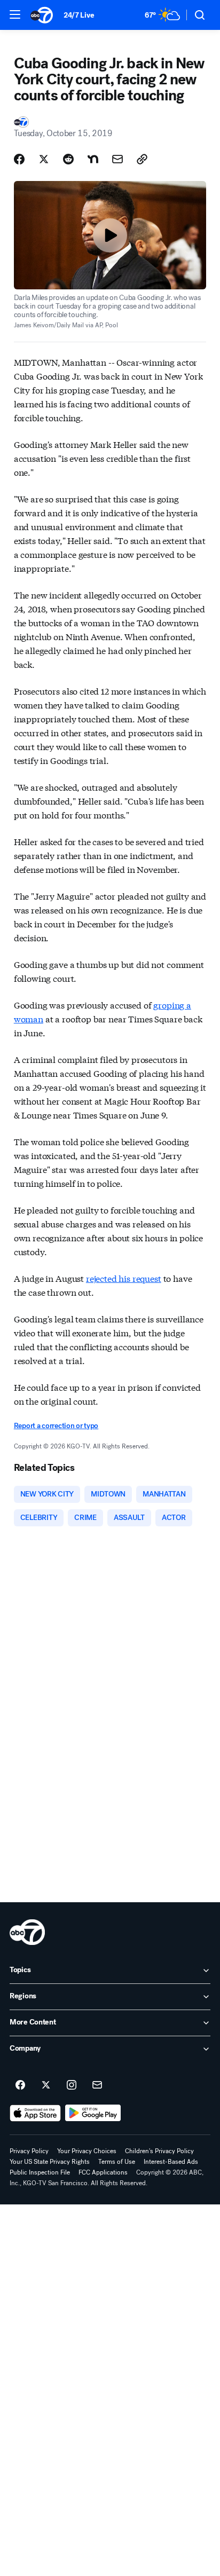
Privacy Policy (29, 2151)
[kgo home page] (27, 1932)
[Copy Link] (142, 159)
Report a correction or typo (56, 1426)
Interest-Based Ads (171, 2162)
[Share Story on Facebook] (19, 159)
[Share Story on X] (44, 159)
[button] (15, 14)
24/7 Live (79, 15)
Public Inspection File (40, 2172)
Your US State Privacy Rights (50, 2162)
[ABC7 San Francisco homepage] (42, 15)
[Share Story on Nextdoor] (93, 159)
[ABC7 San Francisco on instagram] (72, 2085)
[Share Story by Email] (117, 159)
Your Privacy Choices (87, 2151)
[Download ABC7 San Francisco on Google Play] (93, 2113)
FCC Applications (103, 2172)
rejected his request (124, 1278)
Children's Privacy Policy (159, 2151)
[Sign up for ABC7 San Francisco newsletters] (97, 2085)
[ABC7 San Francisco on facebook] (20, 2085)
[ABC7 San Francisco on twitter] (46, 2085)
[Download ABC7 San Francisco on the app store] (35, 2113)
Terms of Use (117, 2162)
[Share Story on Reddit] (68, 159)
